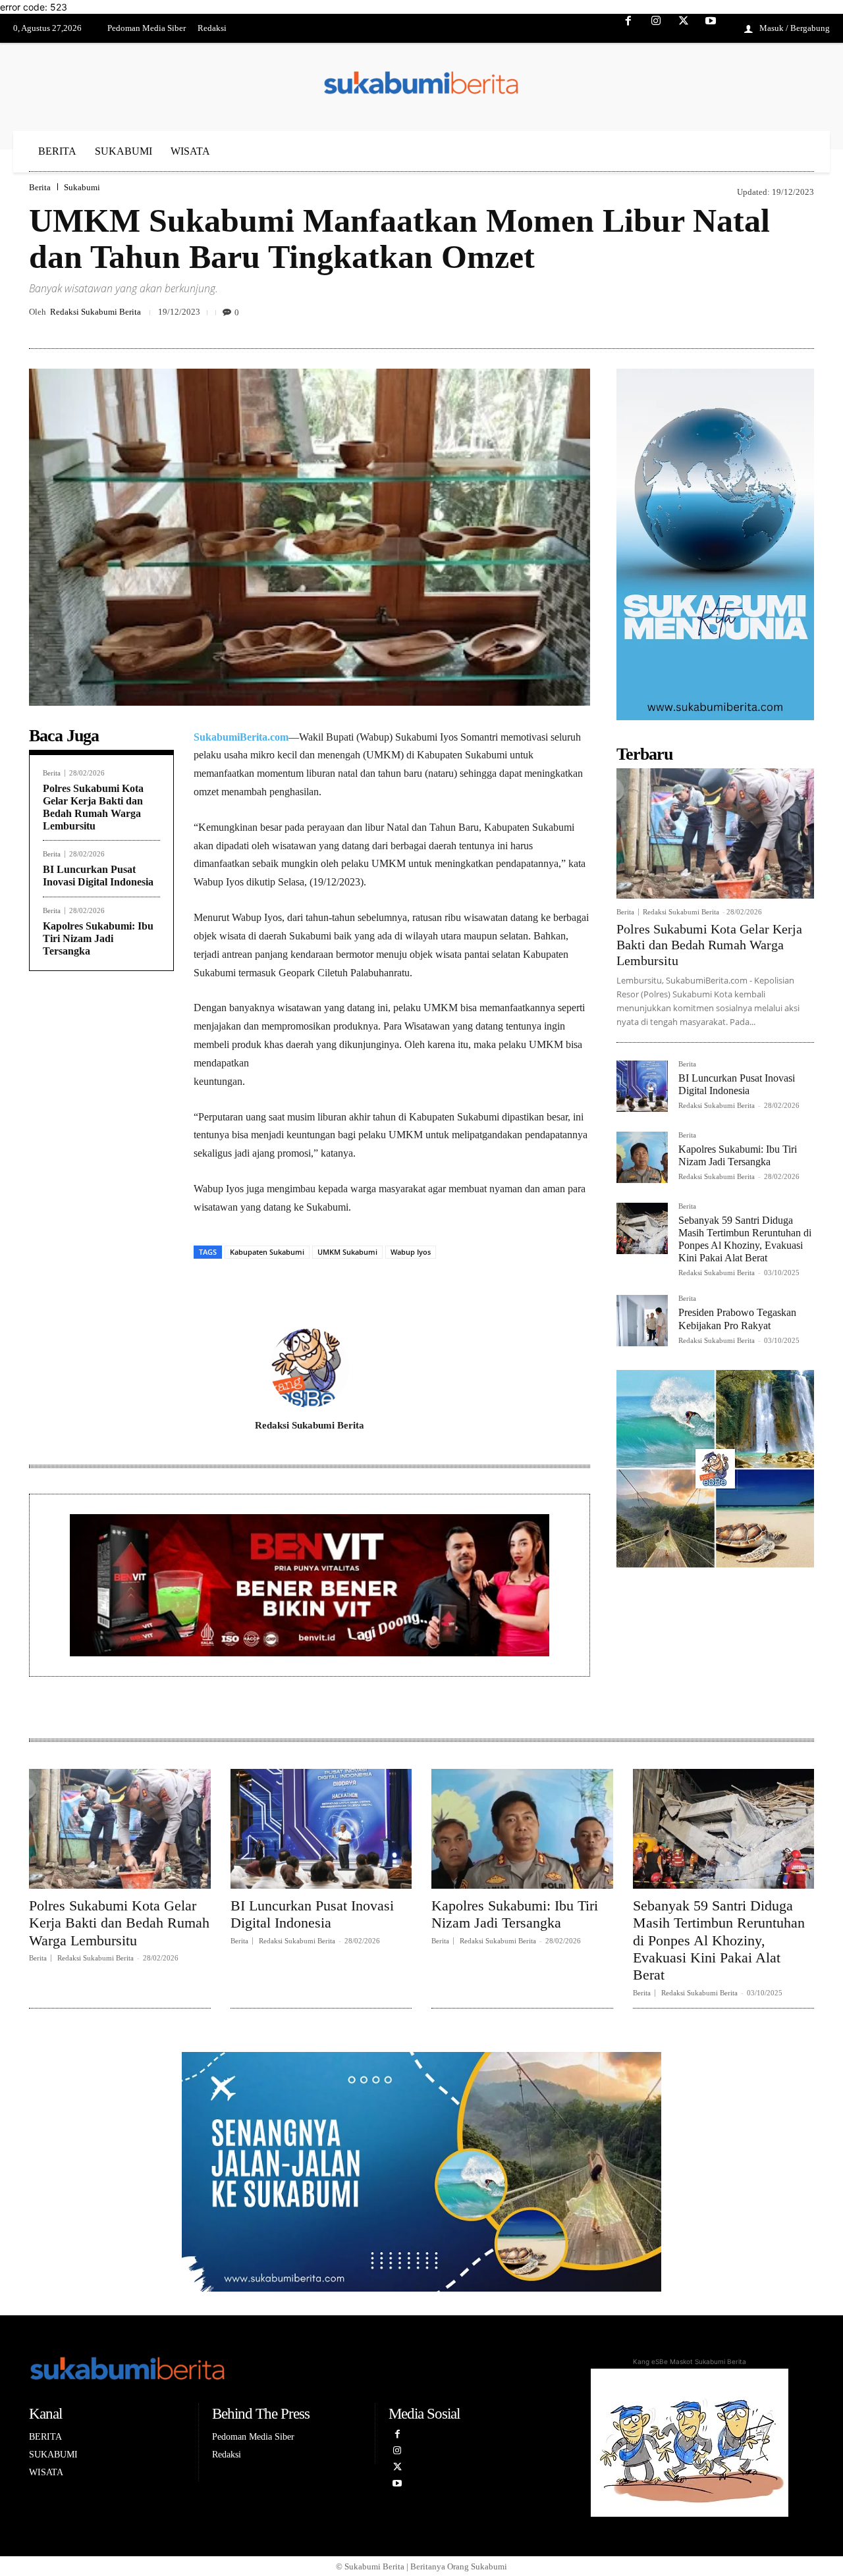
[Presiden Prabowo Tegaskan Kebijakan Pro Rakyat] (642, 1321)
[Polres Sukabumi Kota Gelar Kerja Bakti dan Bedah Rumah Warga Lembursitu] (715, 833)
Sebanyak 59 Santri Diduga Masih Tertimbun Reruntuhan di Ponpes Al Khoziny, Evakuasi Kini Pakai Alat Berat (719, 1940)
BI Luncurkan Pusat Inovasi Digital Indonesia (98, 876)
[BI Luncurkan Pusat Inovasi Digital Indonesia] (642, 1086)
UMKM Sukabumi (347, 1252)
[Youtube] (711, 29)
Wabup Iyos (411, 1252)
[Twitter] (684, 29)
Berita (40, 187)
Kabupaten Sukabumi (267, 1252)
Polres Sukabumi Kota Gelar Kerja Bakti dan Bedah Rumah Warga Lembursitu (709, 945)
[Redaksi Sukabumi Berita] (310, 1368)
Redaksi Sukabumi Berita (95, 312)
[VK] (771, 317)
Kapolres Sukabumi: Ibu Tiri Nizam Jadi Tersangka (98, 938)
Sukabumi (82, 187)
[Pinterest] (740, 317)
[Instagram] (656, 29)
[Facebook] (629, 29)
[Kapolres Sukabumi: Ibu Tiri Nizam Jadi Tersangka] (642, 1157)
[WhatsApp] (801, 317)
